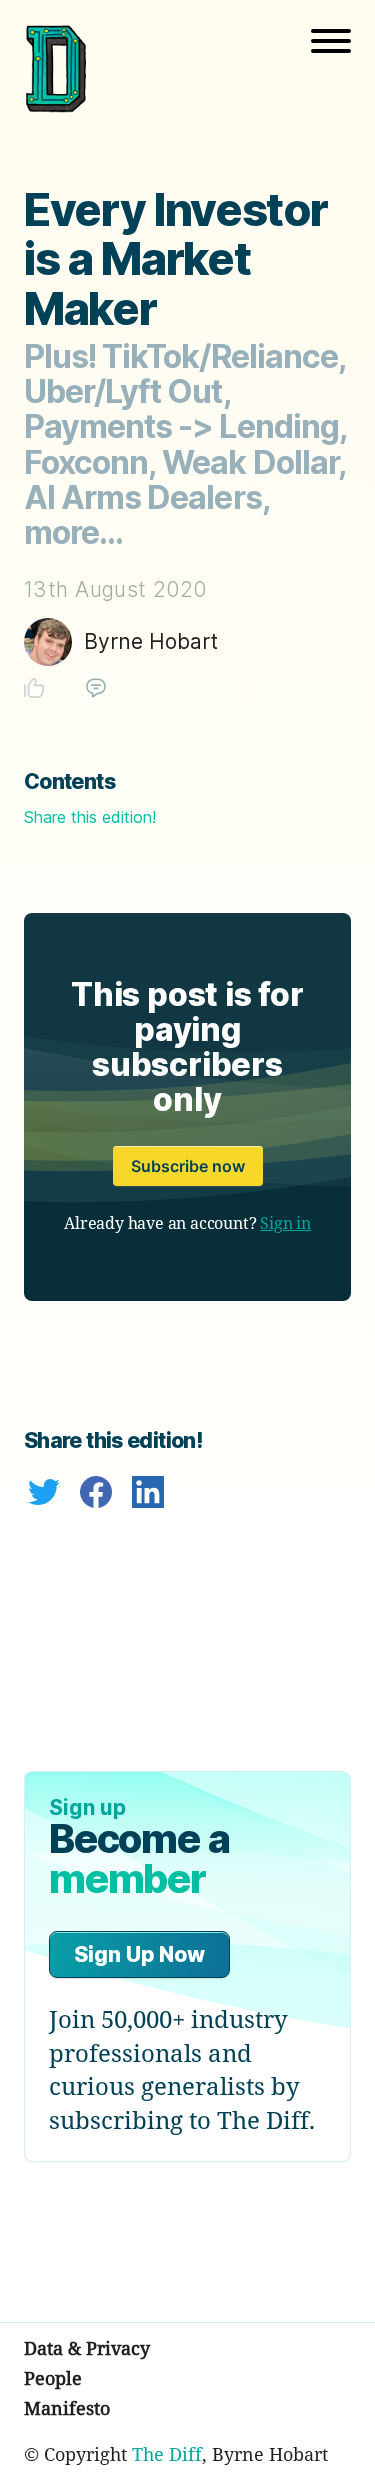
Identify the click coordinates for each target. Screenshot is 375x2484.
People (53, 2378)
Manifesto (67, 2408)
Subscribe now (188, 1166)
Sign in (285, 1223)
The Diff (167, 2454)
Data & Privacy (87, 2348)
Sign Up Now (139, 1954)
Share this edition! (90, 817)
